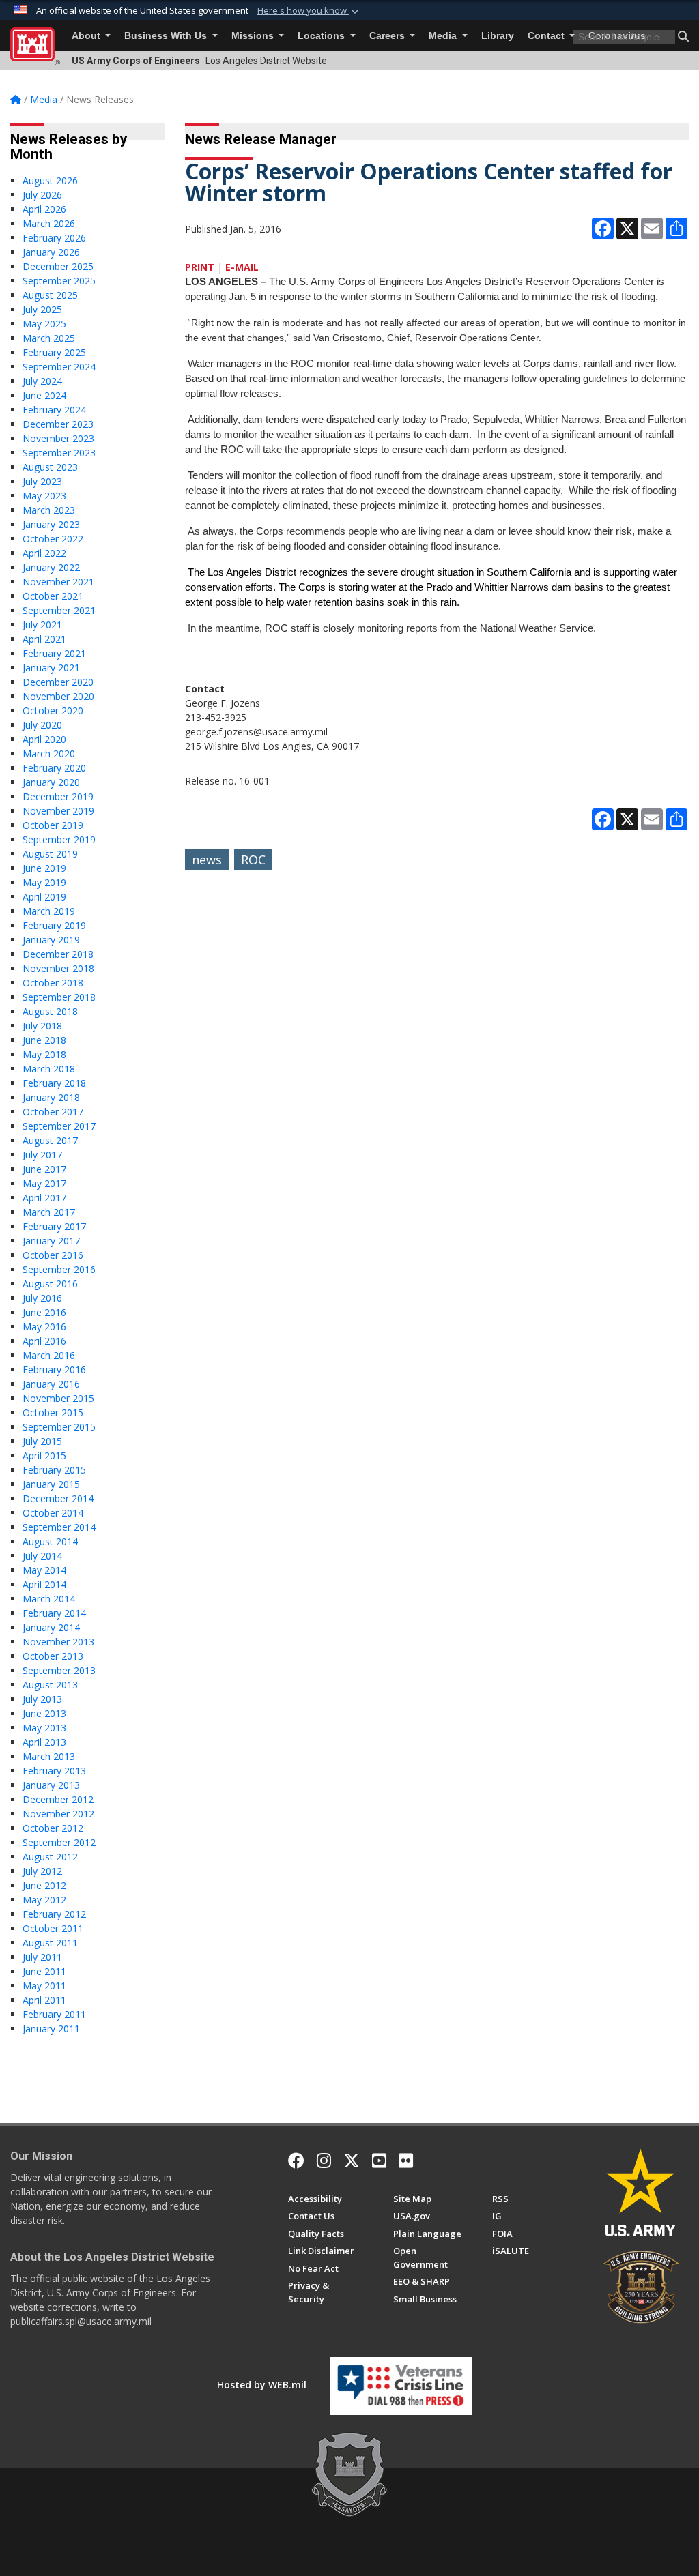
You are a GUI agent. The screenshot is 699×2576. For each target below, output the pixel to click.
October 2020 (53, 711)
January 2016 (51, 1384)
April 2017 (44, 1198)
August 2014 (50, 1541)
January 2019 (51, 940)
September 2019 (59, 839)
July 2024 (42, 381)
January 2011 (51, 2029)
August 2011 (50, 1943)
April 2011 (44, 2000)
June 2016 (44, 1312)
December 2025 (58, 266)
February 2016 (54, 1370)
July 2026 (42, 195)
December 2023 (58, 424)
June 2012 (44, 1885)
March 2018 (49, 1069)
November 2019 (58, 811)
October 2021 (53, 596)
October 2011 (53, 1928)
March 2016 (49, 1355)
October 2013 (53, 1656)
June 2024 (44, 395)
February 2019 (54, 925)
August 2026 (50, 180)
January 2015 (51, 1484)
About (87, 36)
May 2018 (44, 1054)
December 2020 (58, 682)
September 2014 (59, 1527)
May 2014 (44, 1570)
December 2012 (58, 1799)
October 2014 (53, 1513)
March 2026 (49, 223)
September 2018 (59, 997)
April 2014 (44, 1584)
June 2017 (44, 1169)
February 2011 (54, 2014)
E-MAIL (242, 267)
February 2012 (54, 1914)
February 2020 (54, 768)
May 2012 (44, 1900)
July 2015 (42, 1441)
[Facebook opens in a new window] (296, 2161)
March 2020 (49, 753)
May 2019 (44, 882)
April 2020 (44, 739)
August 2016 (50, 1284)
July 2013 (42, 1699)
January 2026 (51, 252)
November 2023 (58, 438)
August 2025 (50, 295)
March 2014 (49, 1599)
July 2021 (42, 625)
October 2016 (53, 1255)
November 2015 (58, 1398)
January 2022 (51, 567)
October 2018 (53, 983)
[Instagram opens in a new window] (324, 2161)
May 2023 (44, 496)
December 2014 (58, 1498)
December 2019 (58, 796)
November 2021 (58, 582)
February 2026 (54, 238)
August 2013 (50, 1685)
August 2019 (50, 854)
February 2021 (54, 653)
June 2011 (44, 1971)
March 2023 (49, 510)
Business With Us (167, 36)
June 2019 (44, 868)
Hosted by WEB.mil (262, 2385)
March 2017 (49, 1212)
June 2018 (44, 1040)
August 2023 (50, 467)
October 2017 (53, 1112)
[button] (309, 11)
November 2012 (58, 1814)
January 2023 (51, 524)
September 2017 (59, 1126)
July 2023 (42, 481)
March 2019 (49, 911)
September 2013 (59, 1670)
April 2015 (44, 1455)
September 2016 (59, 1269)
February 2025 (54, 352)
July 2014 (42, 1556)
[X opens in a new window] (352, 2161)
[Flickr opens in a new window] (406, 2161)
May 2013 (44, 1728)
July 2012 (42, 1871)
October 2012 (53, 1828)
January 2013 (51, 1785)
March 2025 (49, 338)
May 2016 (44, 1327)
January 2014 (51, 1627)
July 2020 (42, 725)
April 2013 (44, 1742)
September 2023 (59, 453)
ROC (253, 860)
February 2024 (54, 410)
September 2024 (59, 367)
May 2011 (44, 1986)
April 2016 (44, 1341)
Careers (388, 36)
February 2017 (54, 1226)
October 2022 (53, 539)
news (207, 860)
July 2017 (42, 1155)
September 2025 (59, 281)
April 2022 (44, 553)
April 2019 (44, 897)
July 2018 (42, 1026)
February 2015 (54, 1470)
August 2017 (50, 1140)
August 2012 (50, 1857)
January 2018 (51, 1097)
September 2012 (59, 1842)
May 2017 (44, 1183)
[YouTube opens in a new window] (379, 2161)
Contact (547, 36)
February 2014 (54, 1613)
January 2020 (51, 782)
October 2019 (53, 825)
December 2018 (58, 954)
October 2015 (53, 1413)
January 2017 (51, 1241)
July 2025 (42, 309)
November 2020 (58, 696)
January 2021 (51, 668)
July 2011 (42, 1957)
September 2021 (59, 610)
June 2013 (44, 1713)
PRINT (200, 267)
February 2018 (54, 1083)
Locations (323, 36)
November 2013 (58, 1642)
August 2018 (50, 1011)
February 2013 (54, 1771)
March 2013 (49, 1756)
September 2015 (59, 1427)
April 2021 (44, 639)
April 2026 (44, 209)
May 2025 (44, 324)
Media (444, 36)
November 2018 (58, 968)
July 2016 (42, 1298)
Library (498, 36)
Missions (254, 36)
